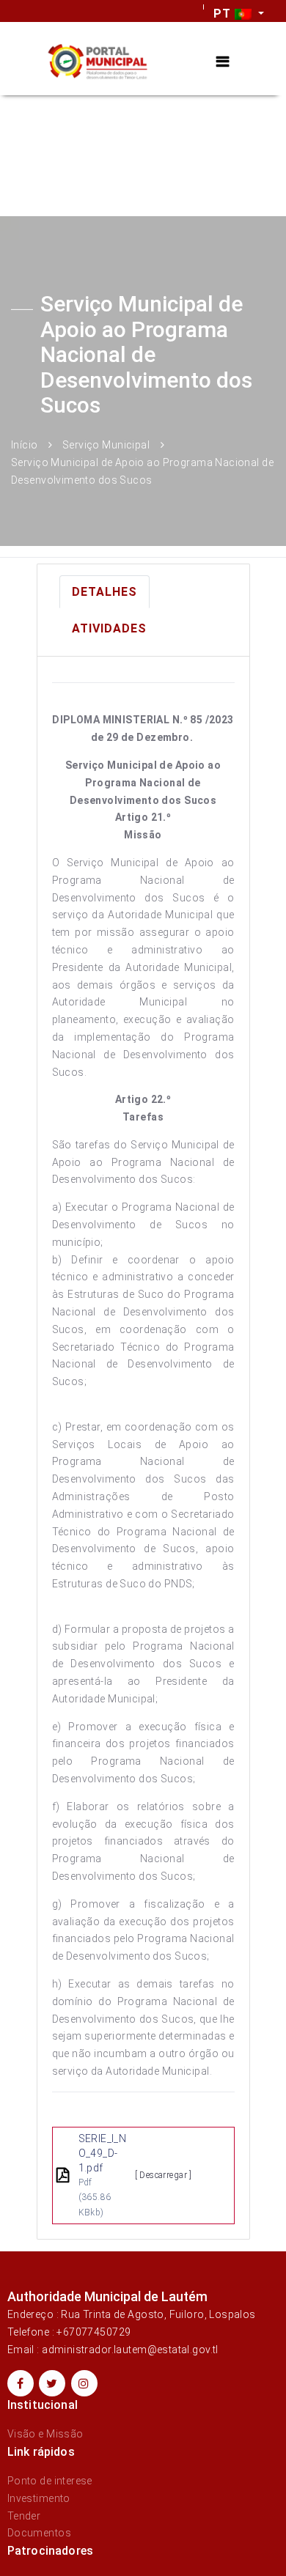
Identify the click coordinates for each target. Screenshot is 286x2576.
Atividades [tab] (109, 628)
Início (25, 445)
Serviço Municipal (106, 445)
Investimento (39, 2498)
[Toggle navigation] (223, 62)
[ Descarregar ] (164, 2175)
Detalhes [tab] (104, 592)
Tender (24, 2516)
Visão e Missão (45, 2434)
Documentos (39, 2533)
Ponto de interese (50, 2481)
